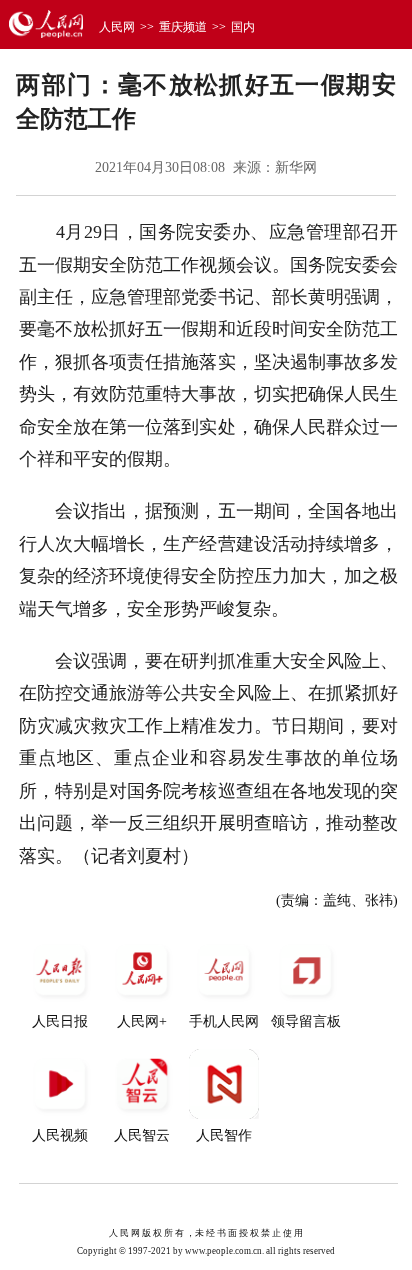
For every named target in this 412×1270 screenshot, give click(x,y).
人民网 (117, 27)
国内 (243, 27)
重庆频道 (183, 27)
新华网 (296, 167)
